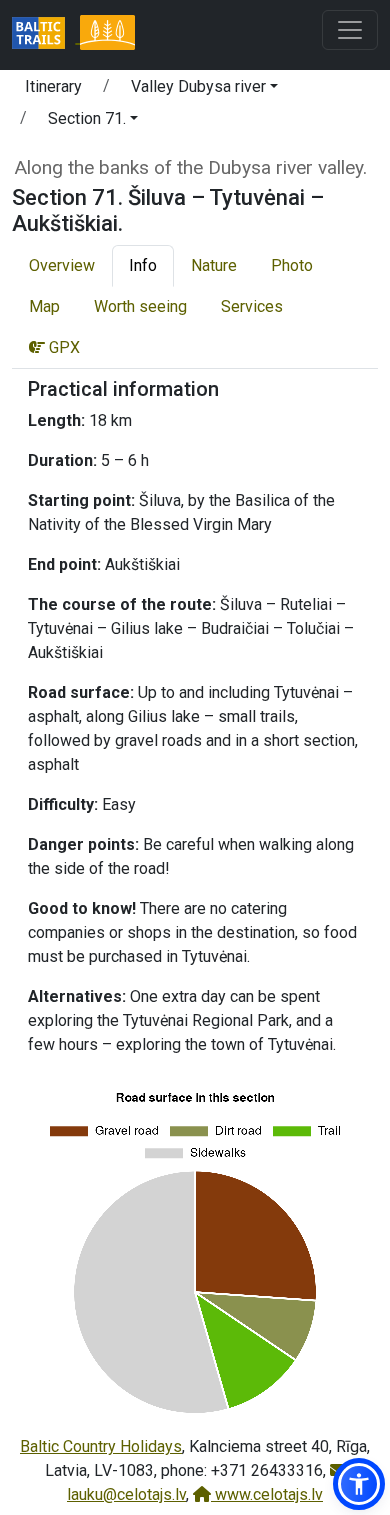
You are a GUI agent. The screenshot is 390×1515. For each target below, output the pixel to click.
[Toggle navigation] (350, 30)
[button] (204, 90)
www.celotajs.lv (267, 1494)
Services (252, 306)
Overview (62, 265)
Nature (214, 265)
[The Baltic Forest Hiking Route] (107, 35)
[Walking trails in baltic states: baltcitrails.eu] (46, 35)
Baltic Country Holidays (101, 1446)
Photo (292, 265)
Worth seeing (140, 306)
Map (44, 306)
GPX (62, 347)
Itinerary (53, 86)
